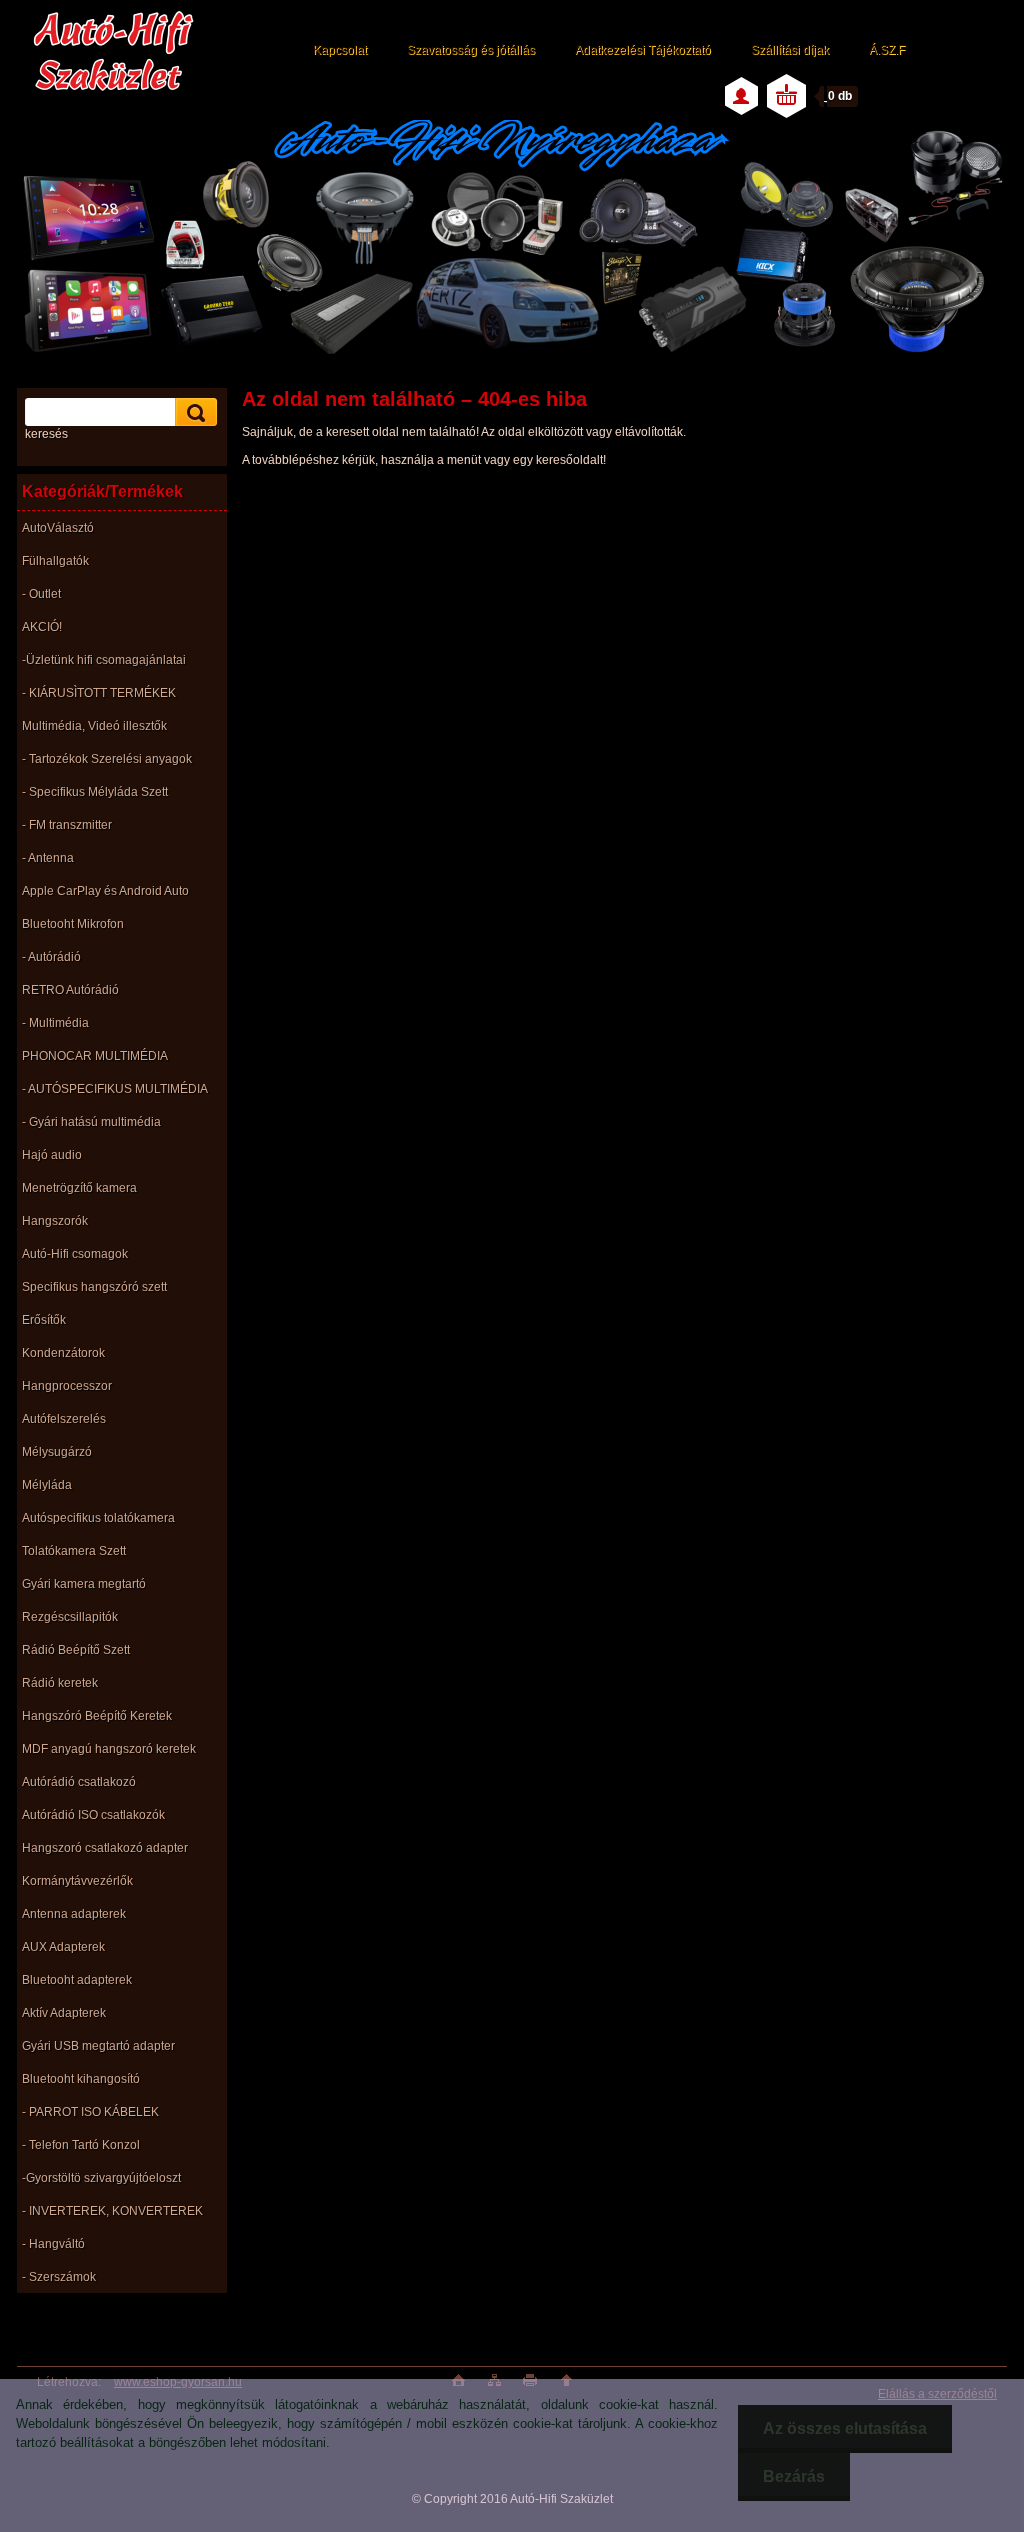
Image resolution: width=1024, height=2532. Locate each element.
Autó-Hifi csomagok (75, 1254)
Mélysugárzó (57, 1452)
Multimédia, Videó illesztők (94, 726)
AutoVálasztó (58, 528)
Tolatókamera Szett (74, 1551)
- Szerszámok (59, 2277)
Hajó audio (52, 1155)
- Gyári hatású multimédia (91, 1122)
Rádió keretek (60, 1683)
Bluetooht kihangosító (81, 2079)
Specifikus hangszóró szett (94, 1287)
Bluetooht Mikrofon (73, 924)
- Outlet (41, 594)
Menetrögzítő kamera (79, 1188)
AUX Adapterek (63, 1947)
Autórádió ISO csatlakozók (93, 1815)
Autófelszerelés (64, 1419)
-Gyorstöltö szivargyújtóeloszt (101, 2178)
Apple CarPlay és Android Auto (105, 891)
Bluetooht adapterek (77, 1980)
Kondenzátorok (63, 1353)
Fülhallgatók (55, 561)
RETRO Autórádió (70, 990)
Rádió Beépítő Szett (76, 1650)
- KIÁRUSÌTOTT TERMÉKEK (99, 693)
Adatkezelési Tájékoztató (643, 50)
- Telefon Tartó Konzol (81, 2145)
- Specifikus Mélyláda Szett (95, 792)
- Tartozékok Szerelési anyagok (107, 759)
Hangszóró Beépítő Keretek (97, 1716)
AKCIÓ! (42, 627)
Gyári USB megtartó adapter (98, 2046)
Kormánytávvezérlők (77, 1881)
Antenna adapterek (74, 1914)
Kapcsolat (340, 50)
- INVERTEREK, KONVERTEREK (112, 2211)
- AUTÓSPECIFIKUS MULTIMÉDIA (115, 1089)
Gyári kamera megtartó (84, 1584)
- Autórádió (51, 957)
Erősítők (44, 1320)
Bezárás (794, 2476)
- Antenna (48, 858)
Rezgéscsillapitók (70, 1617)
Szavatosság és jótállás (471, 50)
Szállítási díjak (790, 50)
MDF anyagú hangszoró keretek (109, 1749)
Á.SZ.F (887, 50)
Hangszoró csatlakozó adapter (105, 1848)
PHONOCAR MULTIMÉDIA (95, 1056)
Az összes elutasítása (845, 2428)
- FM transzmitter (67, 825)
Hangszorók (55, 1221)
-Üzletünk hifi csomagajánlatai (104, 660)
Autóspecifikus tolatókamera (98, 1518)
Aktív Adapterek (64, 2013)
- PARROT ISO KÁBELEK (90, 2112)
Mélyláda (47, 1485)
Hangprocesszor (67, 1386)
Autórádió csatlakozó (79, 1782)
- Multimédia (55, 1023)
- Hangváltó (53, 2244)
